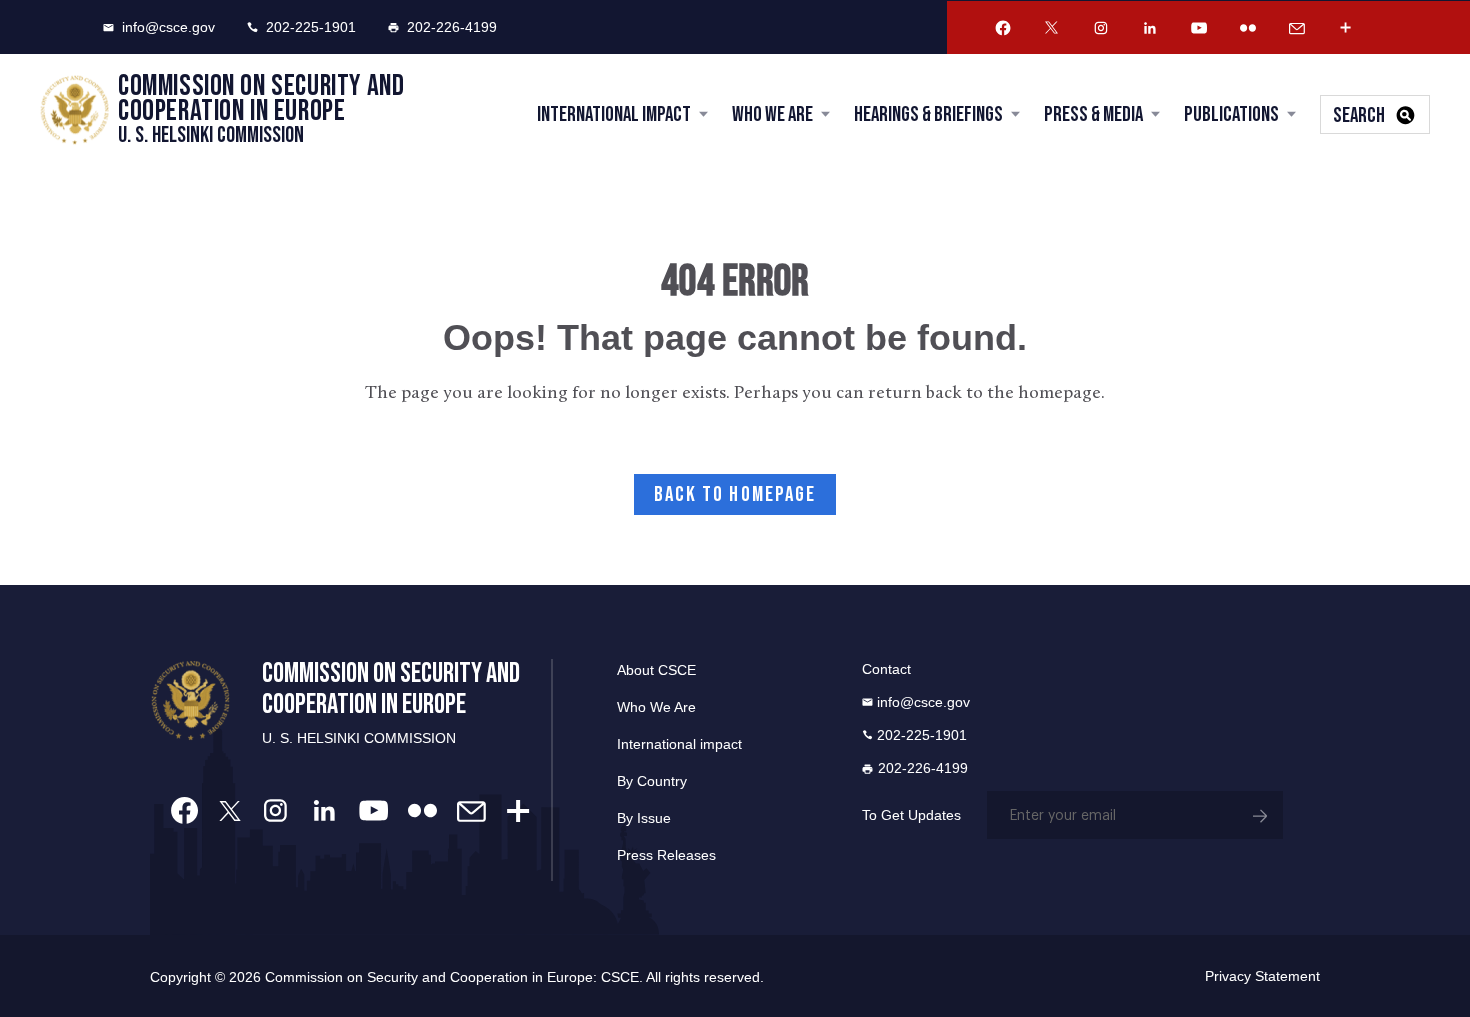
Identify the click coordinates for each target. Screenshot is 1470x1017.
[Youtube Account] (1199, 28)
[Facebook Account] (1003, 28)
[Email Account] (1297, 28)
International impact (679, 744)
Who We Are (772, 114)
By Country (652, 781)
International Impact (614, 114)
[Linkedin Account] (1150, 28)
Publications (1231, 114)
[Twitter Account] (1052, 28)
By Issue (644, 818)
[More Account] (1346, 28)
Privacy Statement (1262, 976)
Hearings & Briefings (928, 114)
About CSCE (656, 670)
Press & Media (1093, 114)
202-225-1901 (311, 27)
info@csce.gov (168, 27)
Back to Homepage (735, 494)
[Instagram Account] (1101, 28)
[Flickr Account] (1248, 28)
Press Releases (666, 855)
